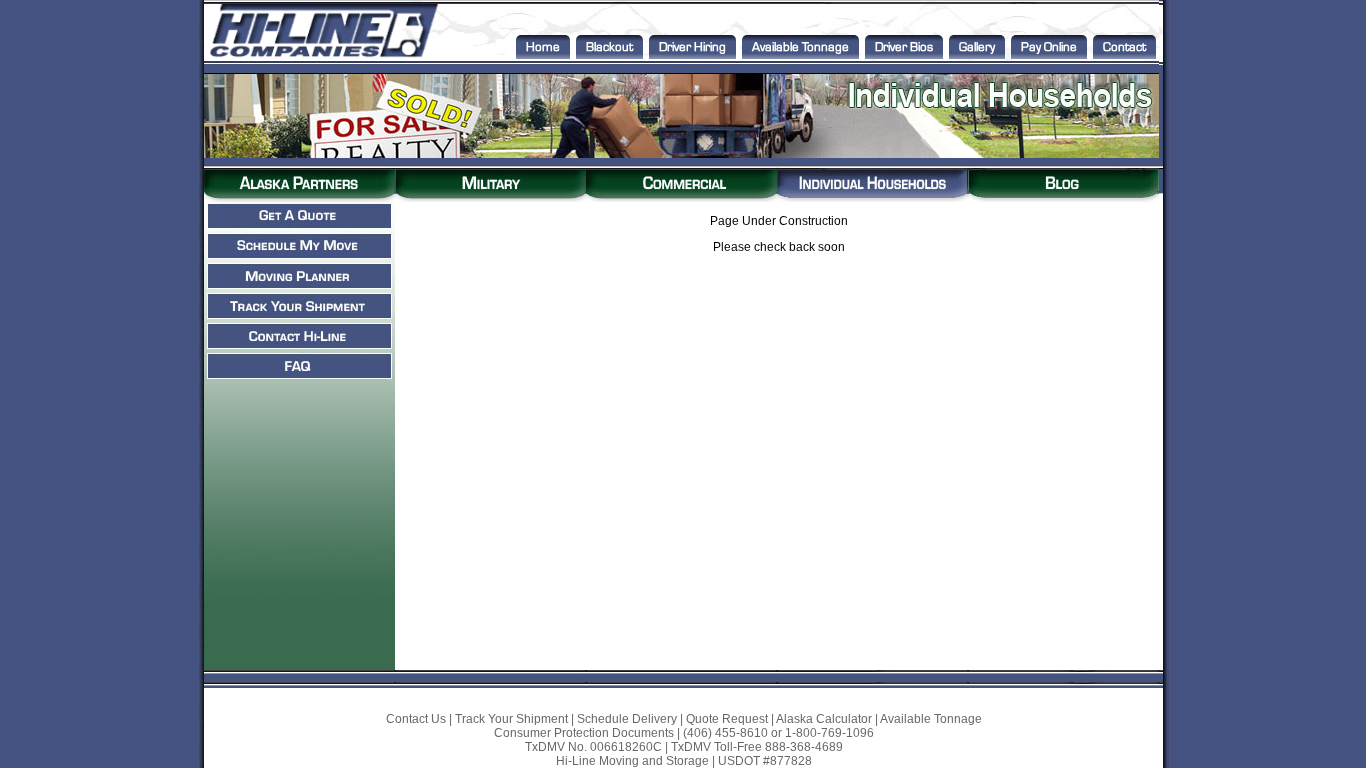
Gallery (977, 47)
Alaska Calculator (824, 719)
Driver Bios (904, 47)
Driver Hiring (692, 47)
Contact (1124, 47)
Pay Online (1049, 47)
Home (543, 47)
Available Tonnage (800, 47)
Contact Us (416, 719)
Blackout (609, 47)
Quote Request (727, 719)
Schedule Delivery (627, 719)
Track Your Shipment (511, 719)
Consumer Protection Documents (584, 733)
